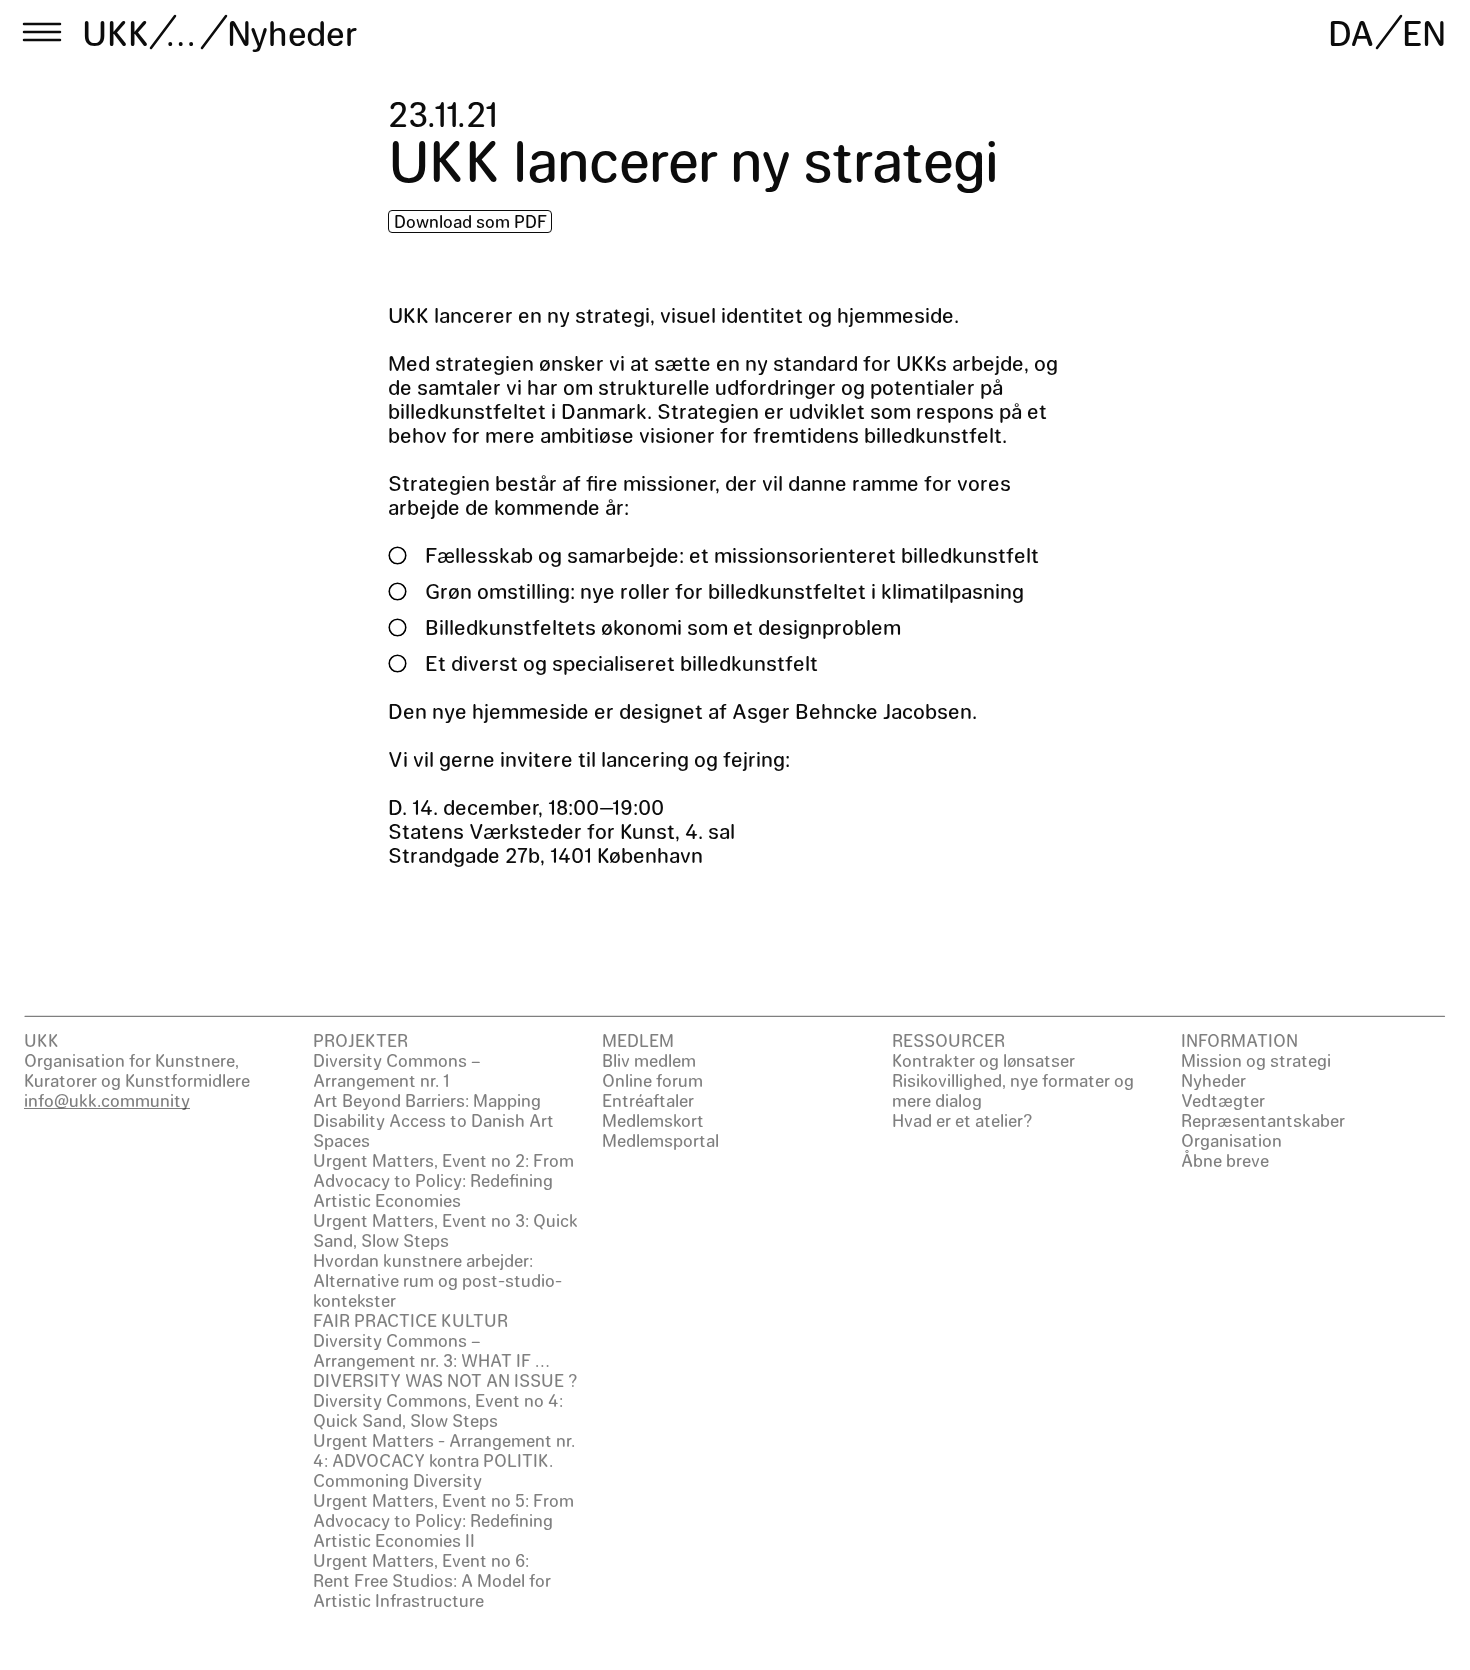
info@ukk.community (107, 1100)
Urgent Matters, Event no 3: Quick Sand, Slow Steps (445, 1230)
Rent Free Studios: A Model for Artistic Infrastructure (432, 1590)
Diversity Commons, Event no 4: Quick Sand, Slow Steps (438, 1410)
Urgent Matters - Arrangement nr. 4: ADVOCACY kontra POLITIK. (444, 1450)
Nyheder (292, 32)
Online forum (652, 1080)
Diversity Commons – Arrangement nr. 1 (397, 1070)
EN (1424, 32)
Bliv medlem (649, 1060)
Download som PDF (470, 221)
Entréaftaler (648, 1100)
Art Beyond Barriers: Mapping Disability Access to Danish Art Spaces (433, 1120)
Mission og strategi (1256, 1060)
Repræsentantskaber (1263, 1120)
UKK (116, 32)
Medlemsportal (660, 1140)
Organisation (1231, 1140)
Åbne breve (1225, 1160)
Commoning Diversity (397, 1480)
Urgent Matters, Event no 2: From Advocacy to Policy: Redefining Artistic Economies (443, 1180)
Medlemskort (653, 1120)
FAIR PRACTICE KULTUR (410, 1320)
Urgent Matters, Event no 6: (421, 1560)
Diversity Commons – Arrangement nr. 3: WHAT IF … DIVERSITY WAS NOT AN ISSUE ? (445, 1360)
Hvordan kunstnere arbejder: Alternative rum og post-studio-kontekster (437, 1280)
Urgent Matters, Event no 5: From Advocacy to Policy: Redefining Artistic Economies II (443, 1520)
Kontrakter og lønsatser (983, 1060)
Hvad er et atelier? (962, 1120)
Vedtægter (1223, 1100)
